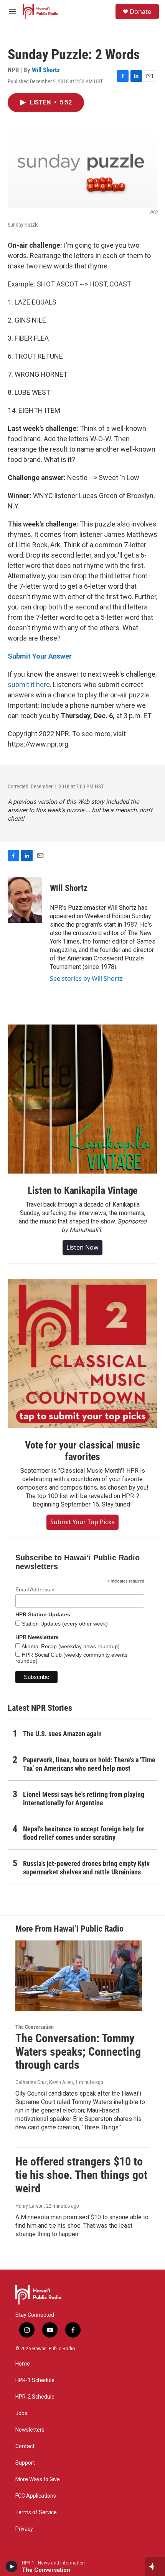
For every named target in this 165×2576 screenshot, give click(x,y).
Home (23, 2364)
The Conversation (35, 2027)
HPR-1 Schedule (35, 2380)
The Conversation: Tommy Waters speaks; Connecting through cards (78, 2052)
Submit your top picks (82, 1522)
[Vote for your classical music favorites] (82, 1354)
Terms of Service (36, 2512)
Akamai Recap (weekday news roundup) (70, 1646)
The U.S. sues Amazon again (62, 1734)
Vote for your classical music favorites (82, 1451)
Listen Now (82, 1247)
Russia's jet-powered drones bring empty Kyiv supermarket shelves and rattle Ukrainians (86, 1868)
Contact (25, 2446)
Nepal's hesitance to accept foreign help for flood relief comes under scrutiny (84, 1833)
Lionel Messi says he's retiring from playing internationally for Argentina (84, 1799)
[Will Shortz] (25, 900)
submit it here (29, 685)
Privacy (24, 2529)
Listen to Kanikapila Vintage (82, 1190)
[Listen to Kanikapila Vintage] (82, 1099)
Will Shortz (46, 70)
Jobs (21, 2413)
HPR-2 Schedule (35, 2397)
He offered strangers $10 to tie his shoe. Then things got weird (81, 2175)
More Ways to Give (38, 2479)
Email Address (35, 1590)
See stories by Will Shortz (86, 978)
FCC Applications (36, 2496)
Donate (140, 12)
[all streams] (155, 2566)
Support (25, 2463)
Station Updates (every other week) (64, 1624)
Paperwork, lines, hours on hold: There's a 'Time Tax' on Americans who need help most (89, 1764)
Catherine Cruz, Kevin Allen (44, 2082)
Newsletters (30, 2430)
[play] (12, 2566)
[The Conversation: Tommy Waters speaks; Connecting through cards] (79, 1976)
